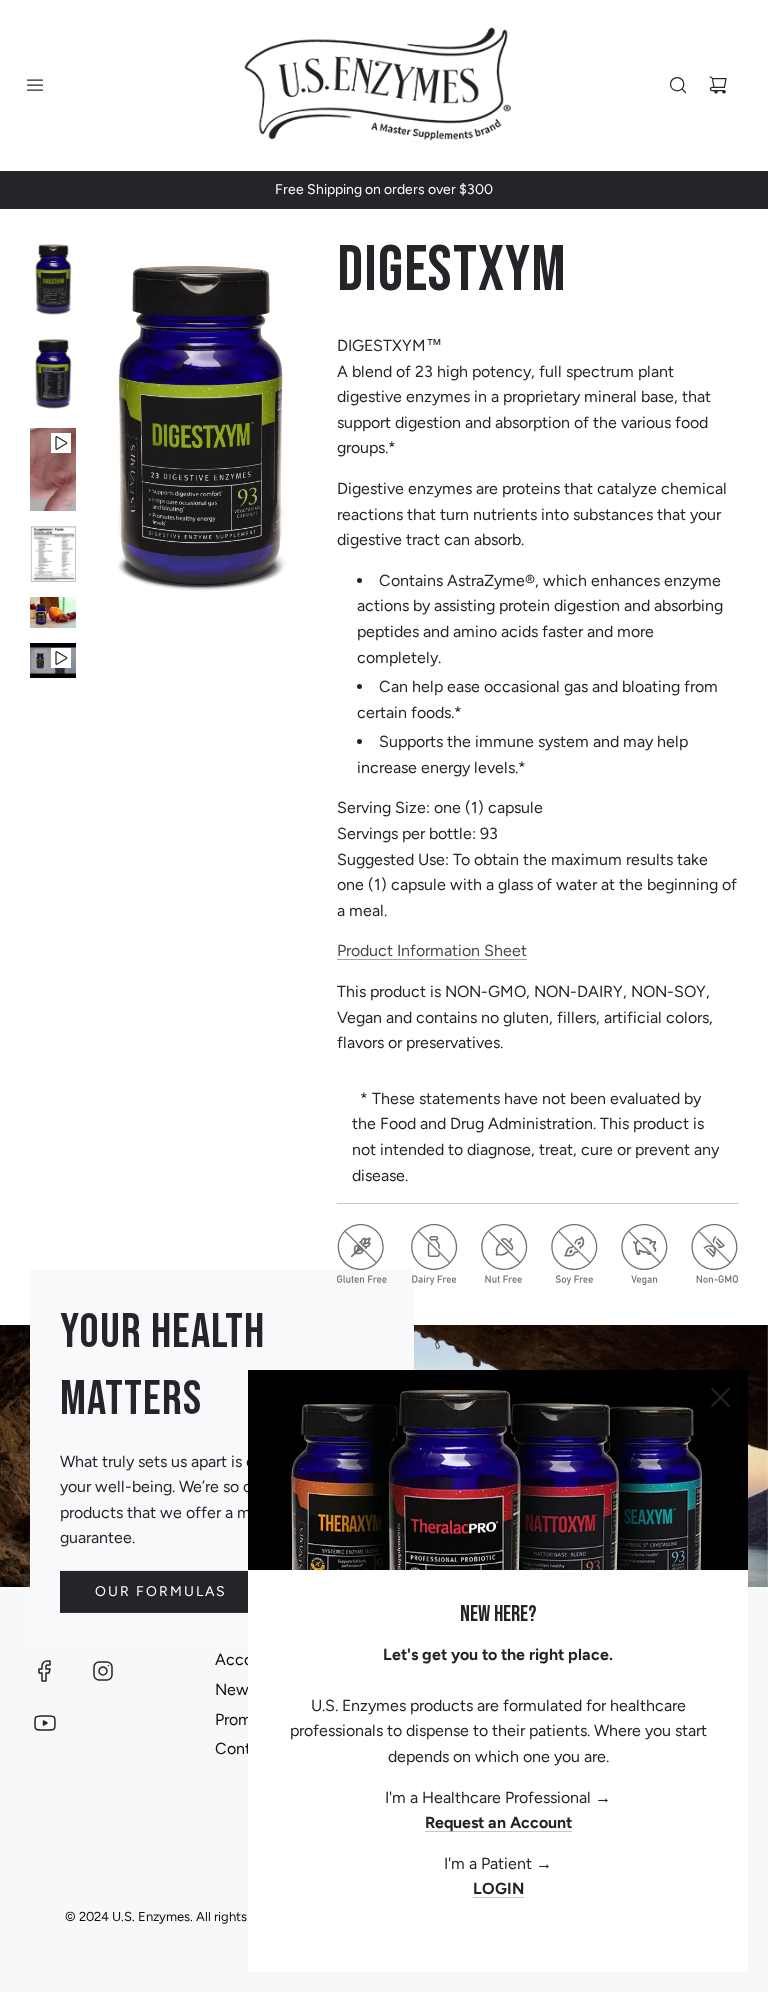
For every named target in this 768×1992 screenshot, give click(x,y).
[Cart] (718, 85)
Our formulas (161, 1591)
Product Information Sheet (432, 950)
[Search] (678, 85)
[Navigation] (35, 85)
